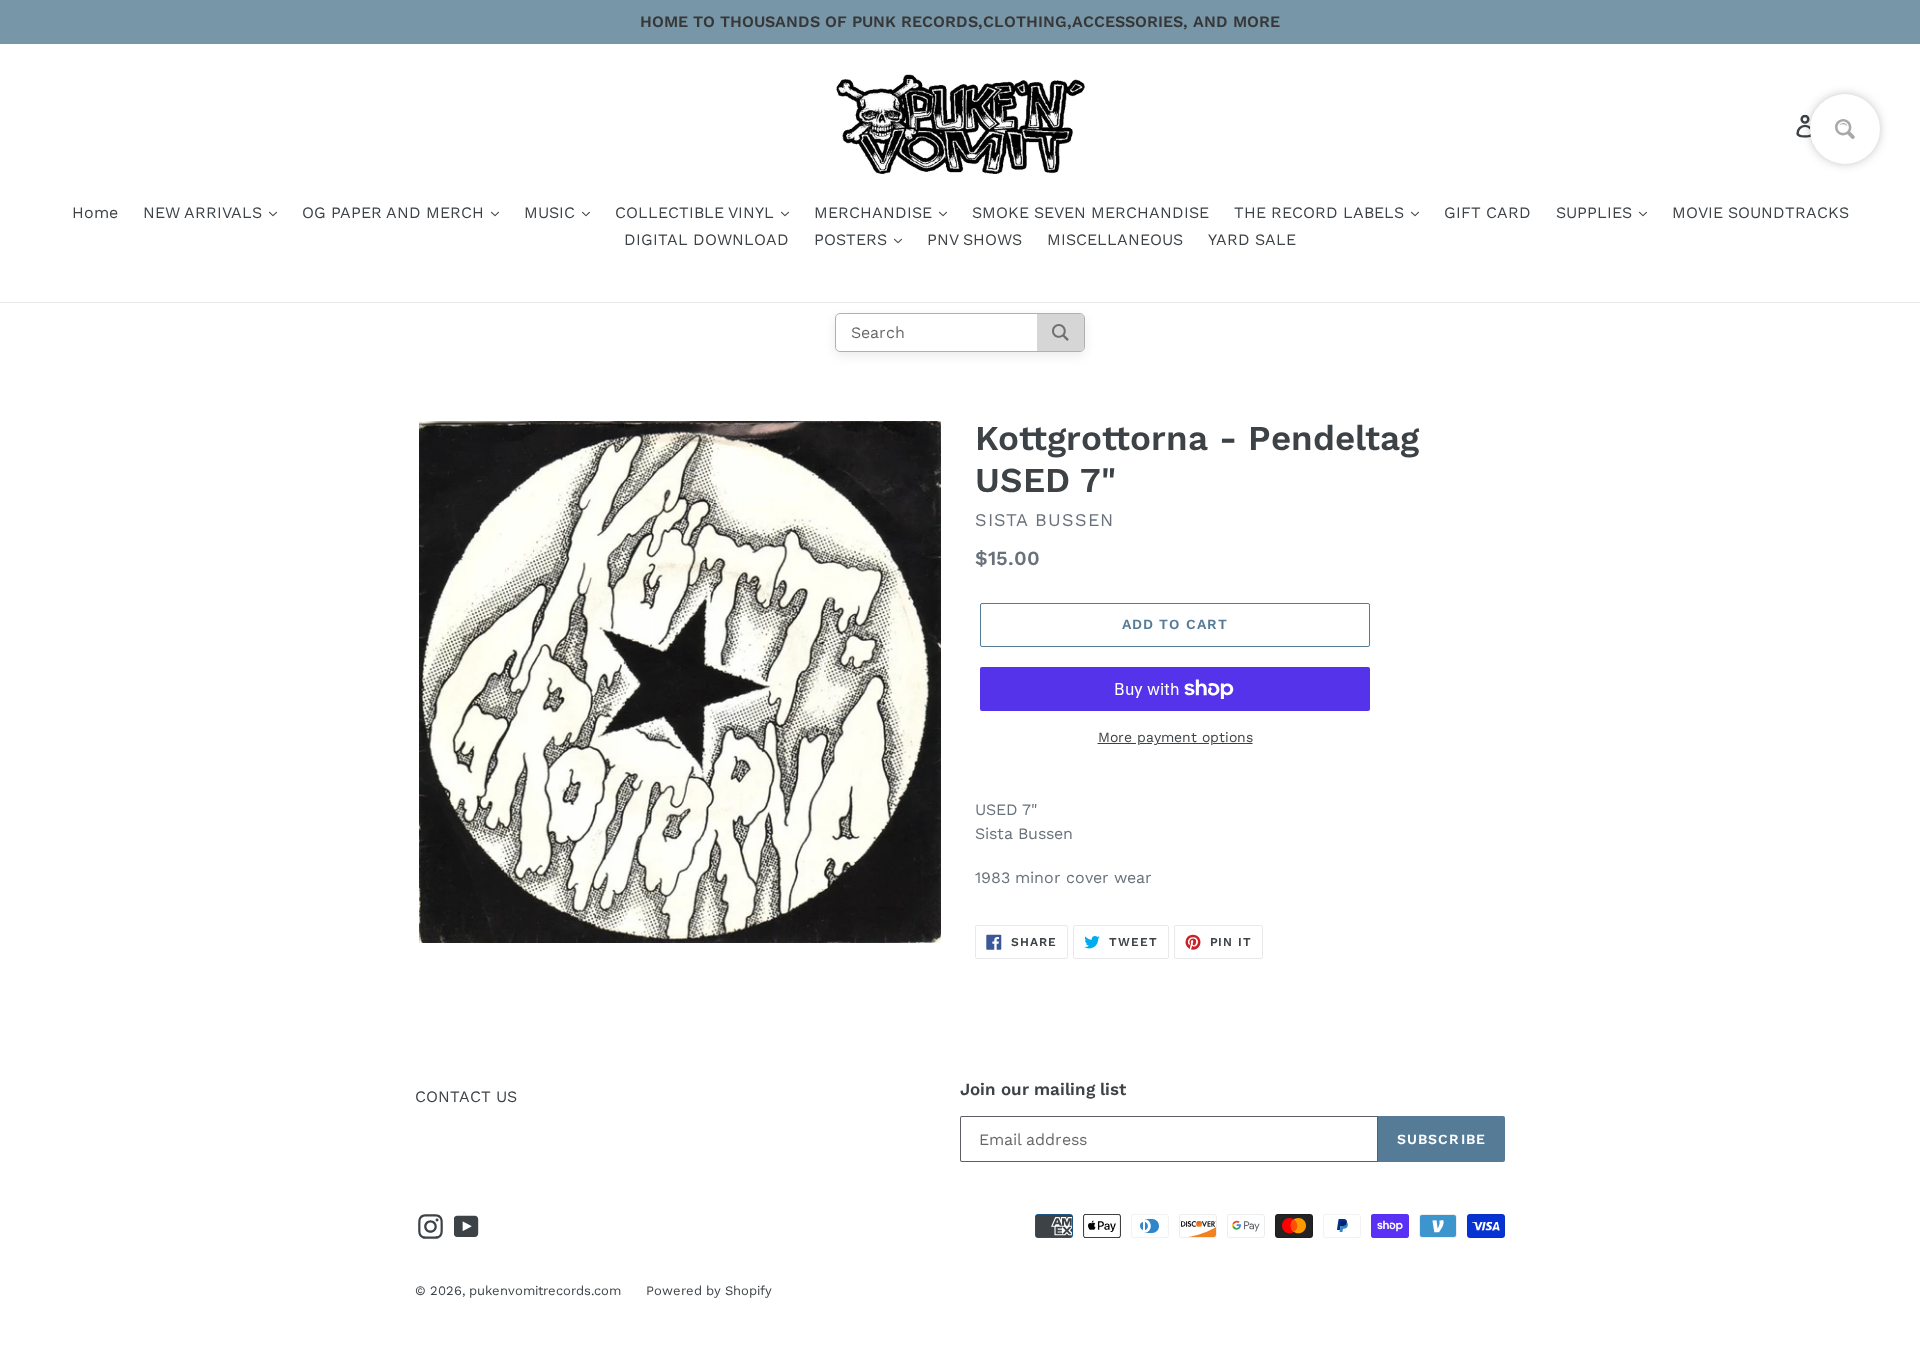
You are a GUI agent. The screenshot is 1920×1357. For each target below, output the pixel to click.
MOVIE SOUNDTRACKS (1760, 212)
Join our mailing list (1043, 1089)
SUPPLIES (1596, 212)
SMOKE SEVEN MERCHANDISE (1090, 212)
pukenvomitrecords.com (545, 1290)
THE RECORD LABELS (1321, 212)
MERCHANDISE (875, 212)
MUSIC (552, 212)
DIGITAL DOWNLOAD (706, 239)
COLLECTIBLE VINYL (697, 212)
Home (95, 212)
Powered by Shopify (709, 1290)
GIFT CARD (1487, 212)
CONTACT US (466, 1096)
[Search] (1060, 332)
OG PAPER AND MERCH (395, 212)
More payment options (1175, 737)
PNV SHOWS (974, 239)
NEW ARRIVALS (205, 212)
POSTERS (853, 239)
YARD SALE (1252, 239)
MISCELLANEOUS (1115, 239)
